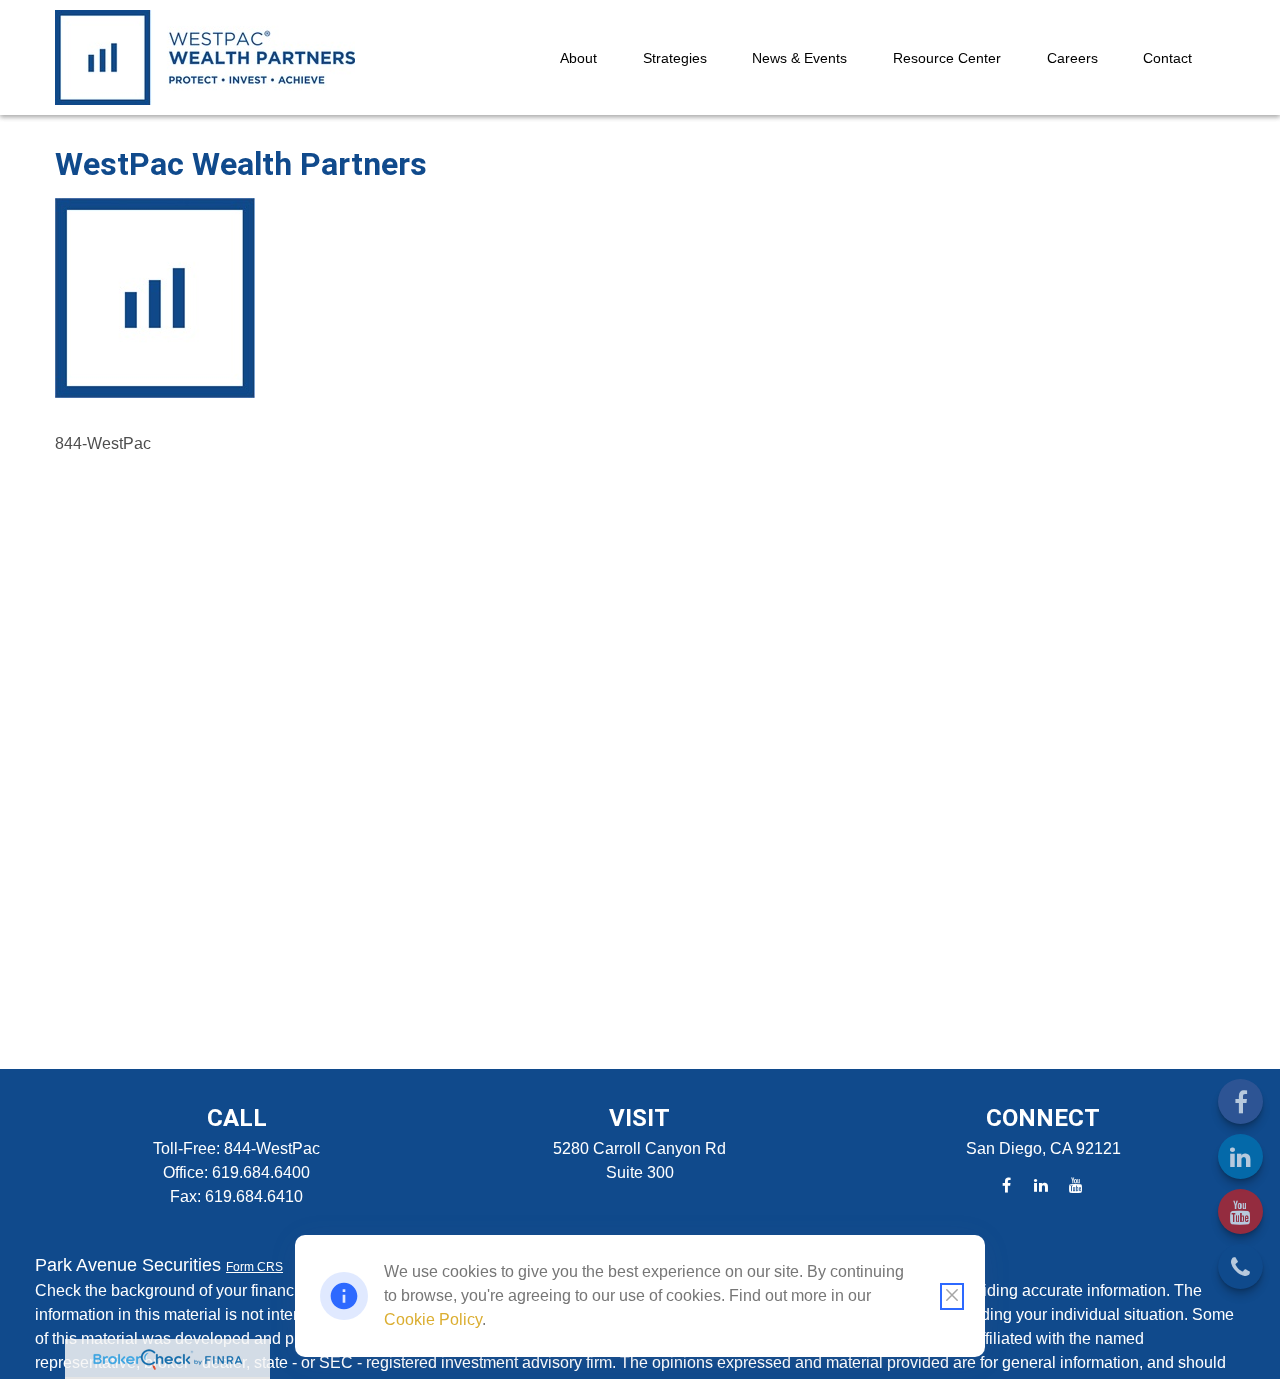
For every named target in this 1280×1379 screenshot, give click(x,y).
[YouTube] (1240, 1211)
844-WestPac (272, 1148)
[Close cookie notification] (952, 1296)
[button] (578, 57)
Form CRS (254, 1267)
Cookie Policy (433, 1319)
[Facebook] (1240, 1101)
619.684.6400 (261, 1172)
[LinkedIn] (1240, 1156)
